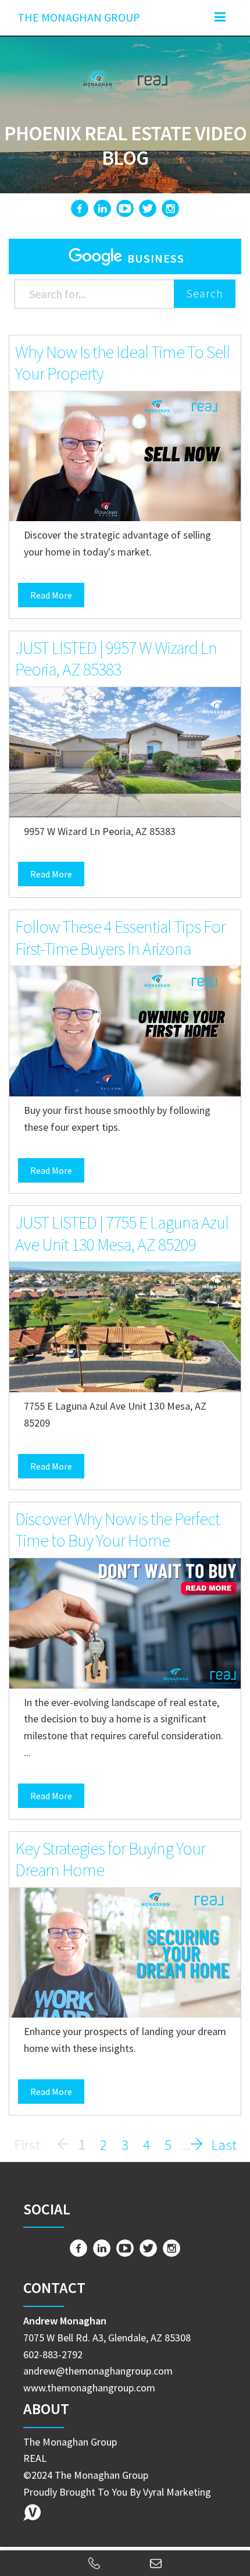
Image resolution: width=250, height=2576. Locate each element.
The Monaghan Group (79, 17)
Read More (51, 595)
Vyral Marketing (177, 2492)
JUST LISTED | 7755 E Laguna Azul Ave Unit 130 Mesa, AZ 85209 (122, 1233)
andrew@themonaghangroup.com (98, 2371)
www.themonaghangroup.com (89, 2388)
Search (205, 293)
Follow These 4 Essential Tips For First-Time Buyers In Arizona (120, 937)
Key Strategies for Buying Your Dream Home (110, 1859)
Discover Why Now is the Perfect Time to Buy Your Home (117, 1530)
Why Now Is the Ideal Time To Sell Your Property (122, 363)
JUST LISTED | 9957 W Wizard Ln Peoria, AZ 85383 (116, 659)
